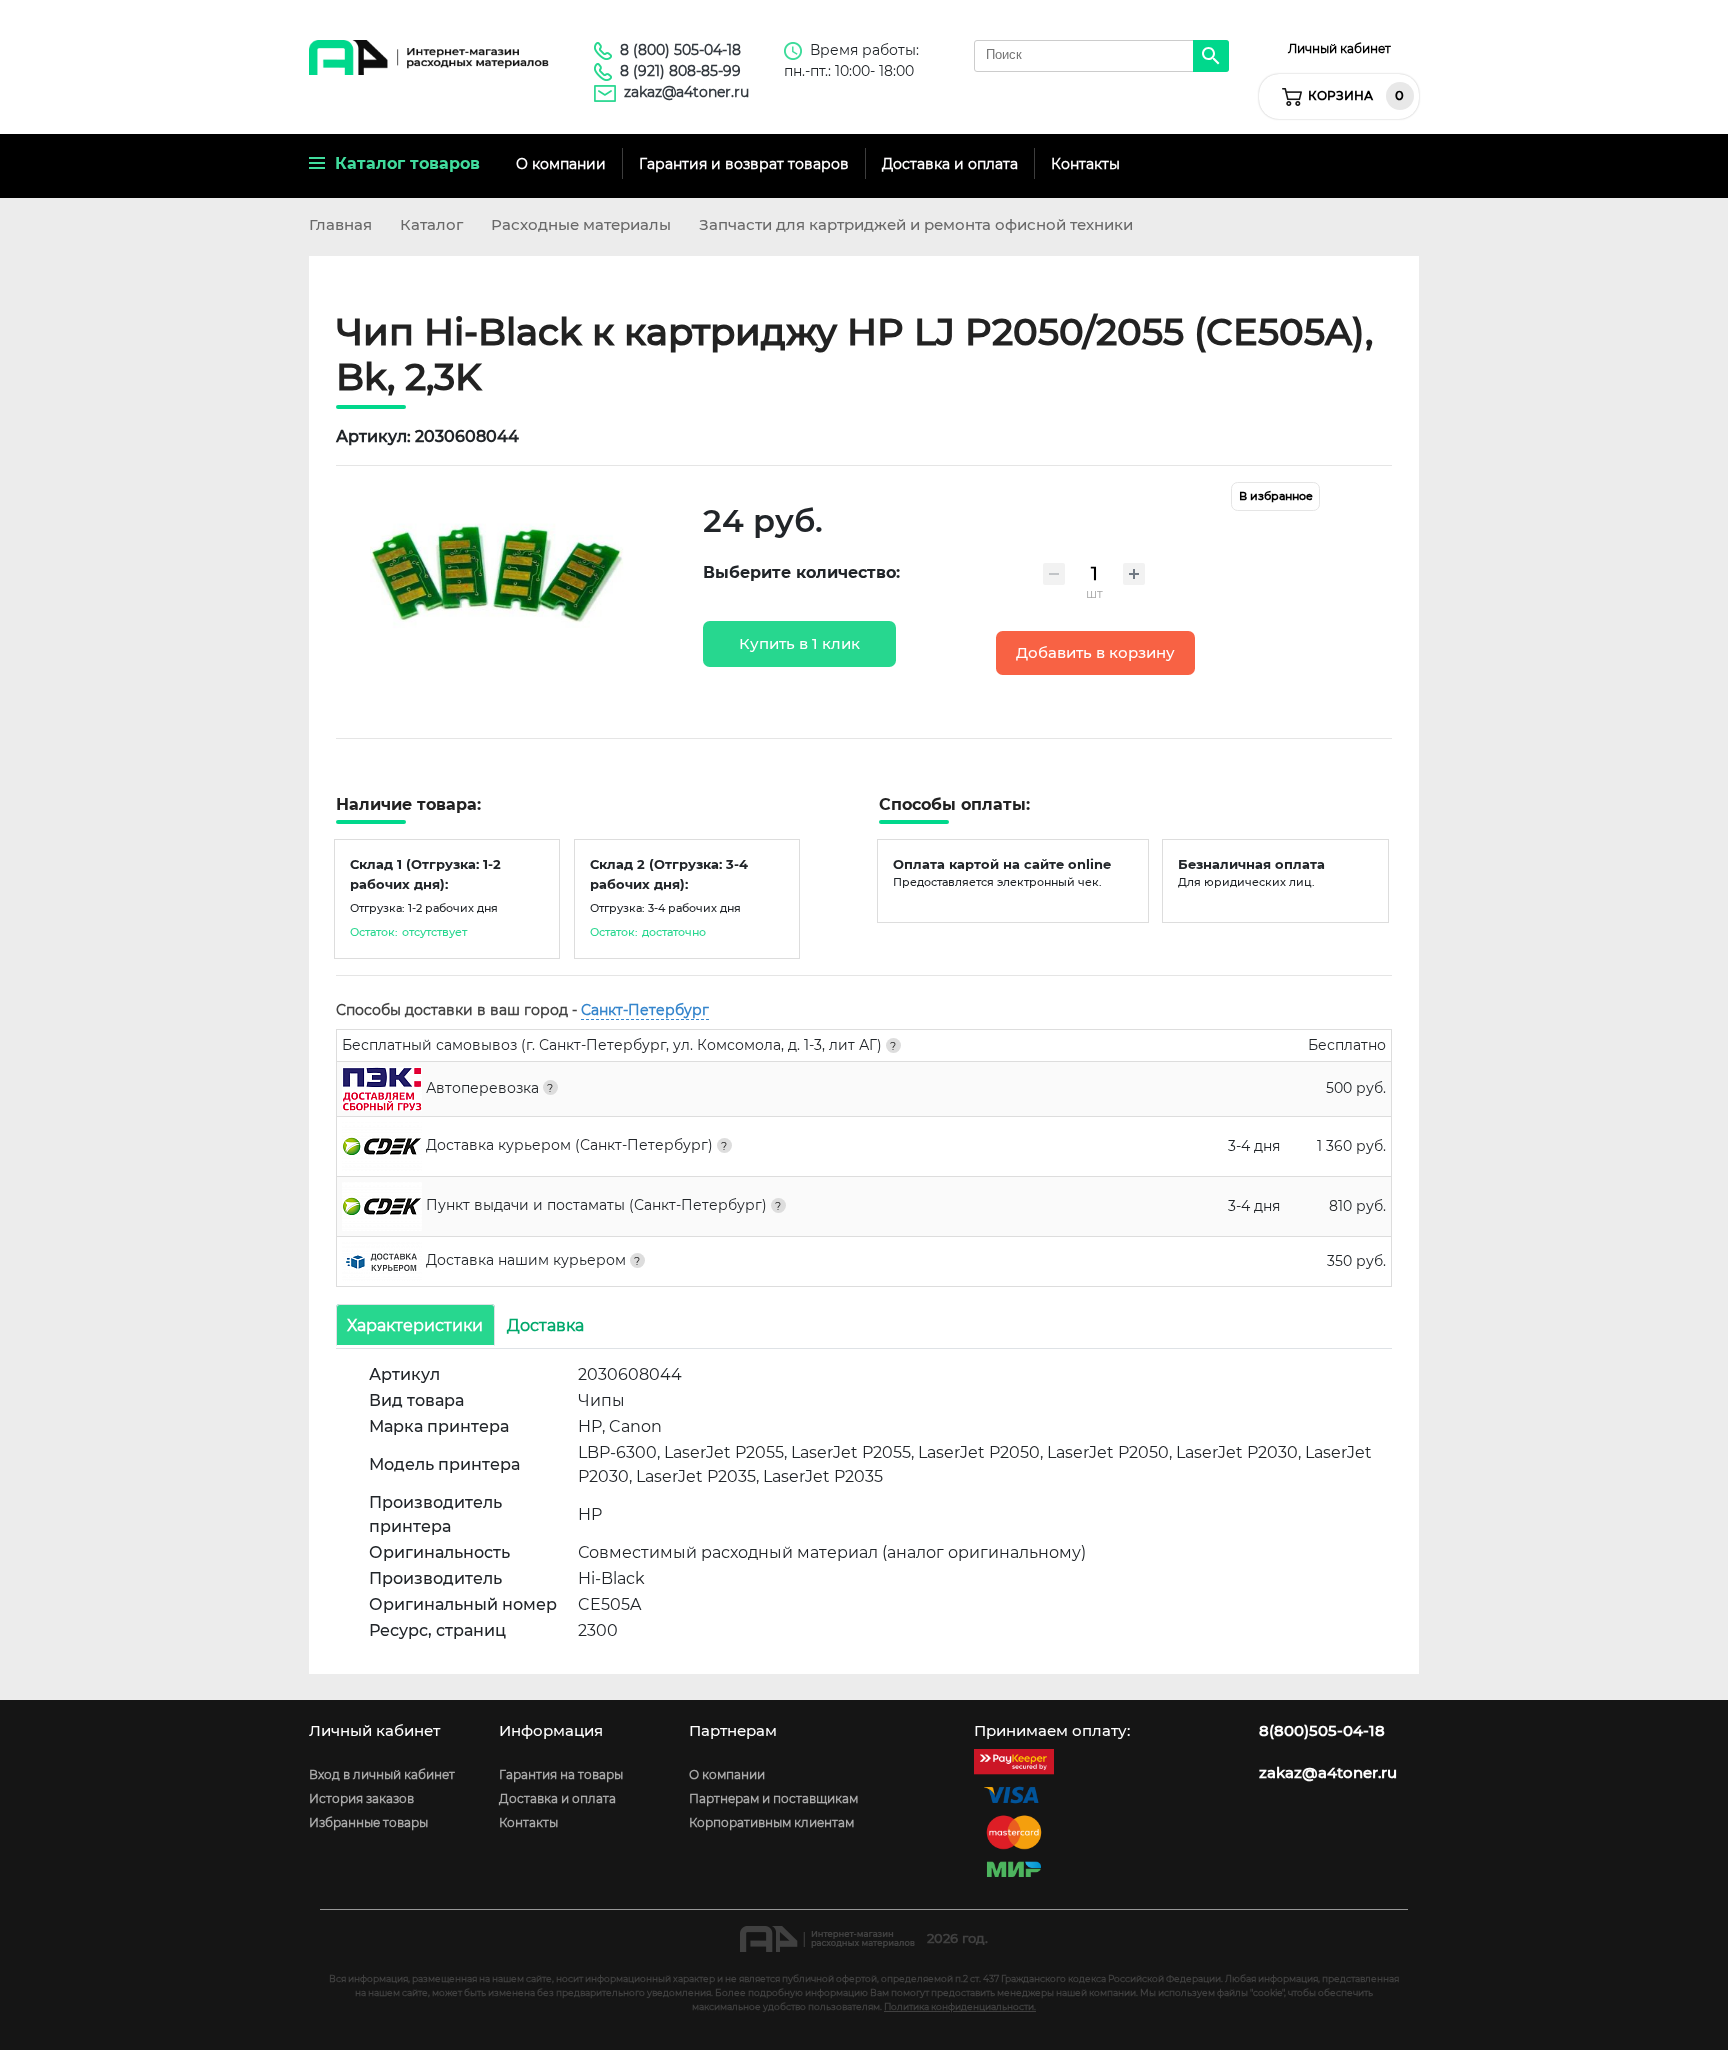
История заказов (361, 1798)
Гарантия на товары (561, 1774)
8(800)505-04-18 (1322, 1731)
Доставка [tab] (545, 1324)
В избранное (1276, 496)
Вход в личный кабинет (382, 1774)
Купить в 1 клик (799, 644)
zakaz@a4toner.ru (686, 92)
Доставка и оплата (950, 164)
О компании (561, 164)
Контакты (1085, 164)
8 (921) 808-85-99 (680, 71)
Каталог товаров (402, 163)
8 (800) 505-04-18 (680, 50)
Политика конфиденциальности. (960, 2006)
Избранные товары (368, 1822)
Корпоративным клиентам (771, 1822)
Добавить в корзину (1095, 653)
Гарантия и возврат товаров (744, 164)
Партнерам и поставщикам (773, 1798)
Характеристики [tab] (415, 1324)
